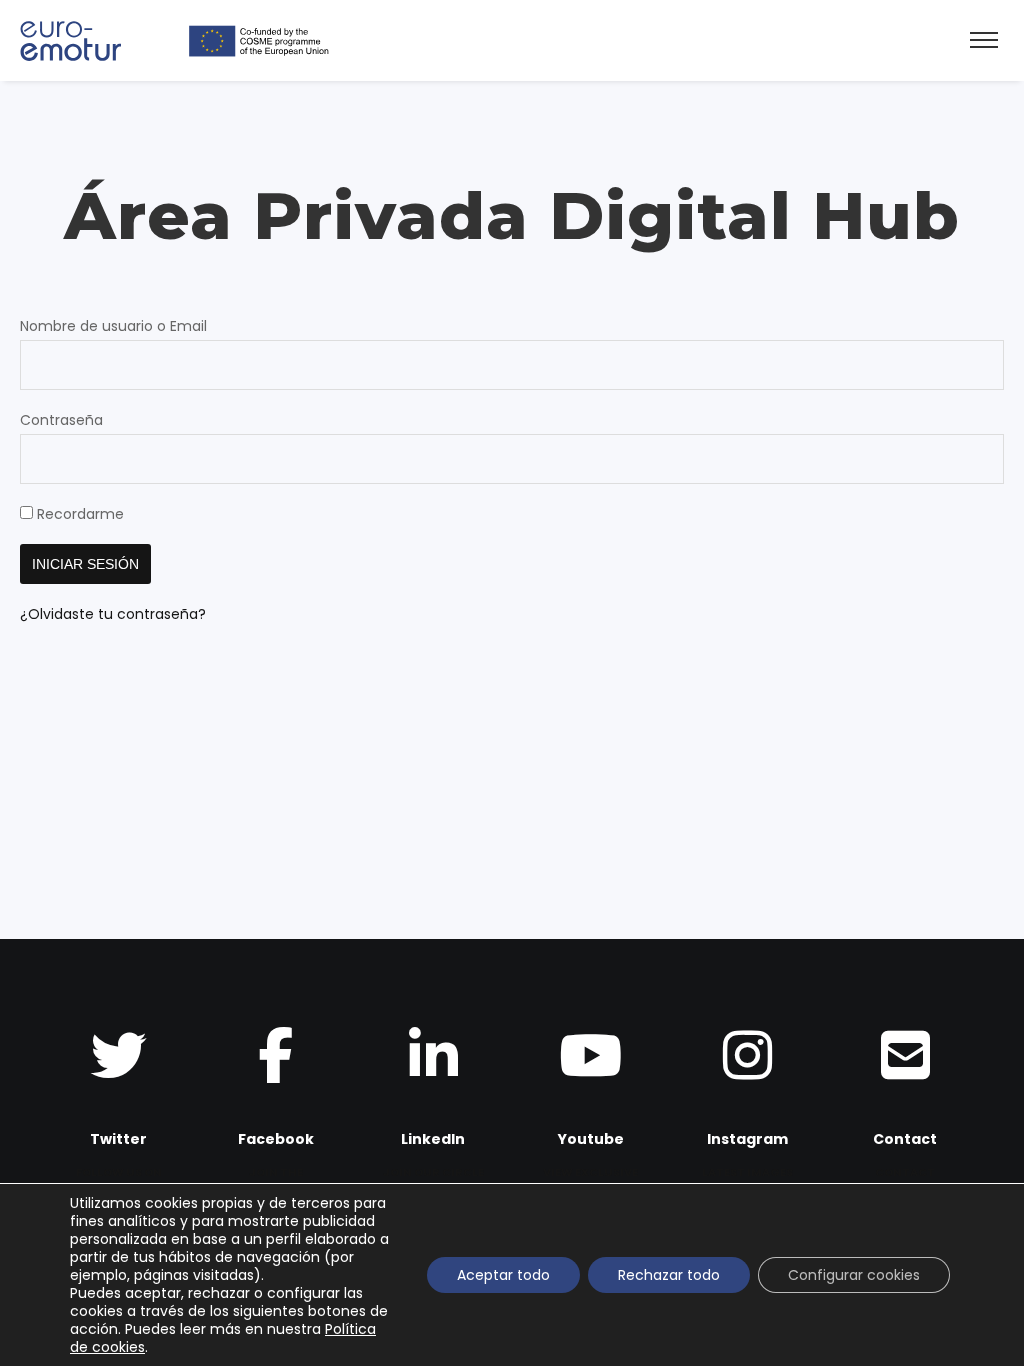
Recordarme (78, 514)
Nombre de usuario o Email (113, 326)
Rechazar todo (669, 1275)
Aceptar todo (503, 1275)
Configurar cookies (854, 1275)
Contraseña (61, 420)
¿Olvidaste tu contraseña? (113, 614)
